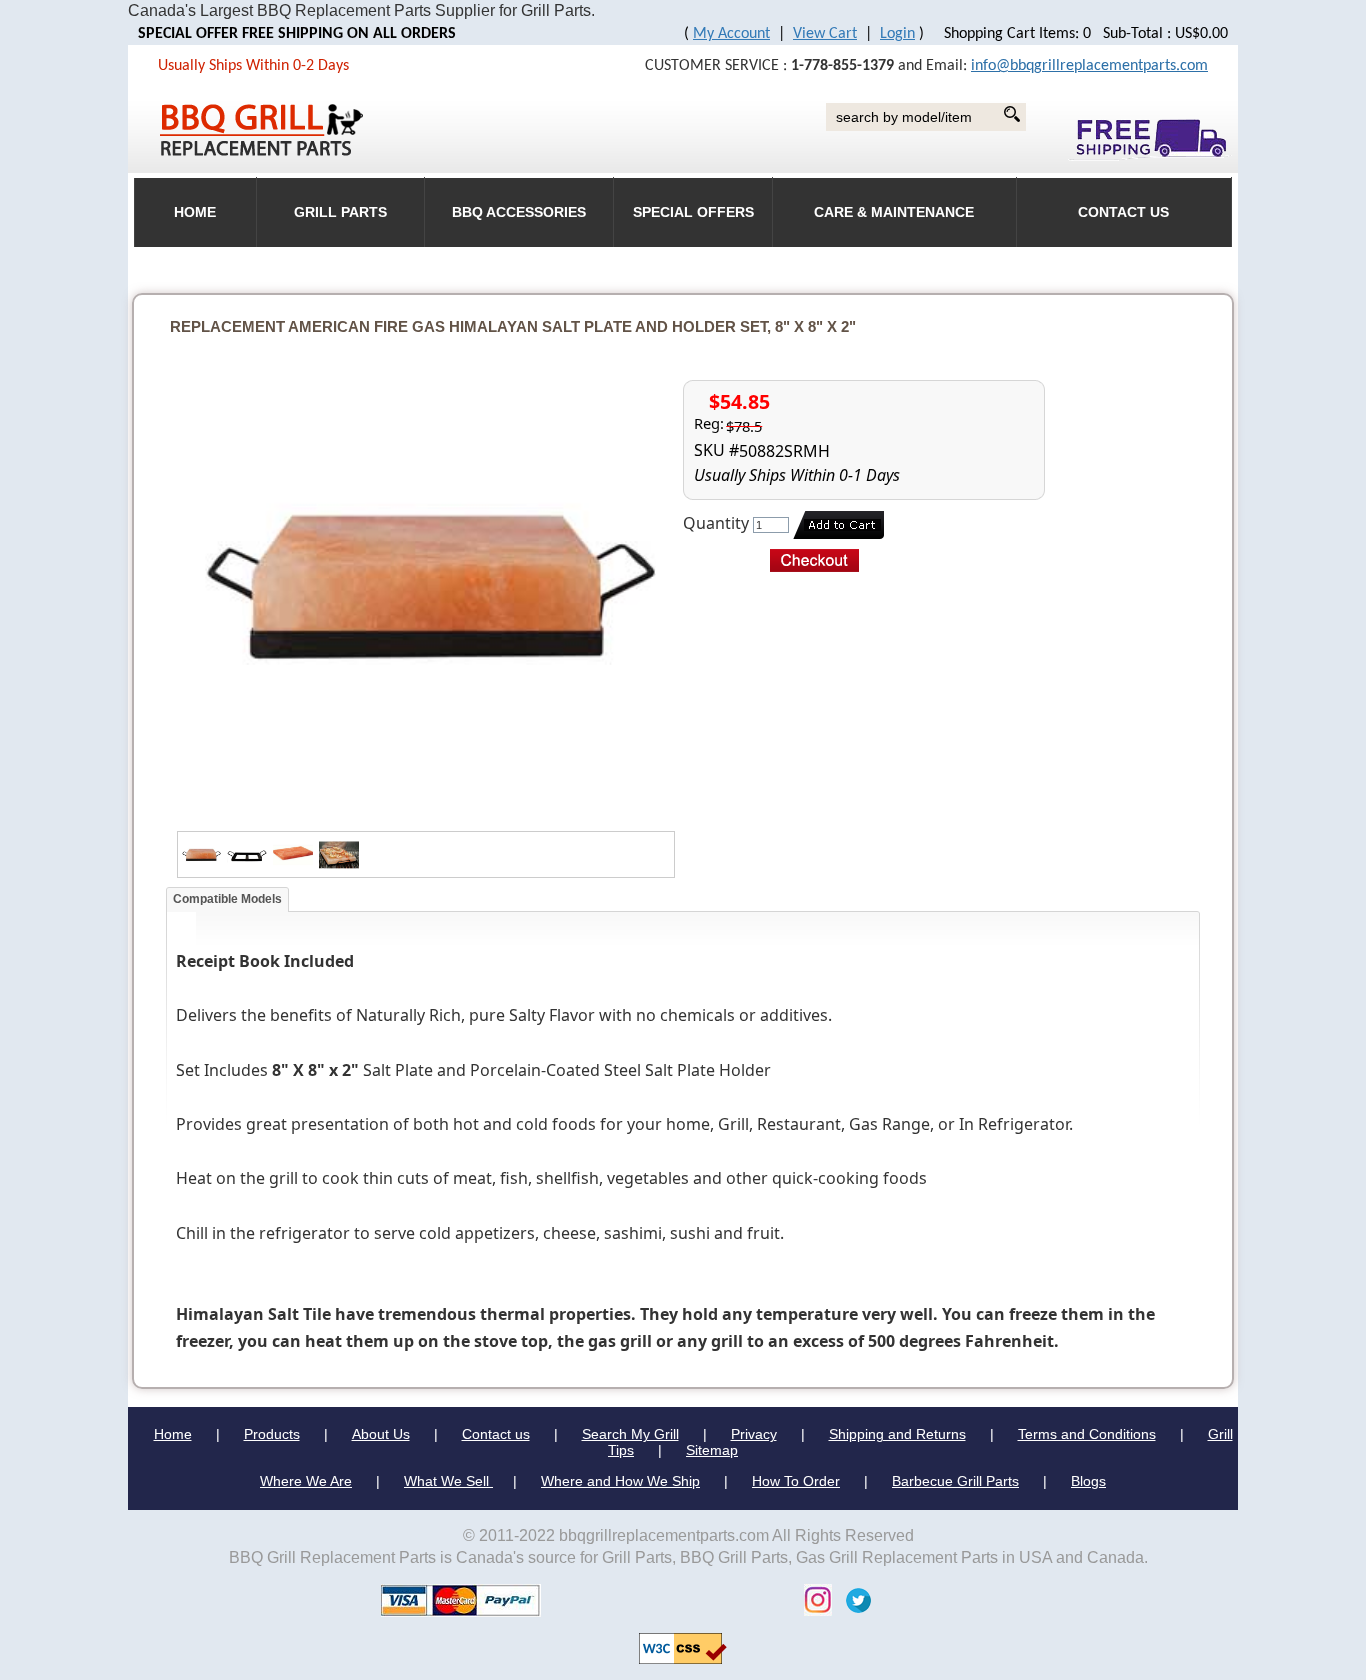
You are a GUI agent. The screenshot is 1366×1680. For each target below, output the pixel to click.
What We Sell (448, 1481)
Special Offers (693, 212)
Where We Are (306, 1481)
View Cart (825, 34)
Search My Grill (630, 1434)
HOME (195, 212)
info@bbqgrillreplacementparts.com (1089, 66)
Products (272, 1434)
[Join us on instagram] (813, 1598)
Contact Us (1123, 212)
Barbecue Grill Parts (955, 1481)
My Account (731, 34)
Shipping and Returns (897, 1434)
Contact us (496, 1434)
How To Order (796, 1481)
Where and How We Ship (620, 1481)
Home (173, 1434)
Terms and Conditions (1087, 1434)
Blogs (1088, 1481)
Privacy (754, 1434)
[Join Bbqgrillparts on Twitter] (853, 1598)
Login (897, 34)
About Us (381, 1434)
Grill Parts (340, 212)
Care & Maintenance (894, 212)
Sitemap (712, 1450)
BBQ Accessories (519, 212)
